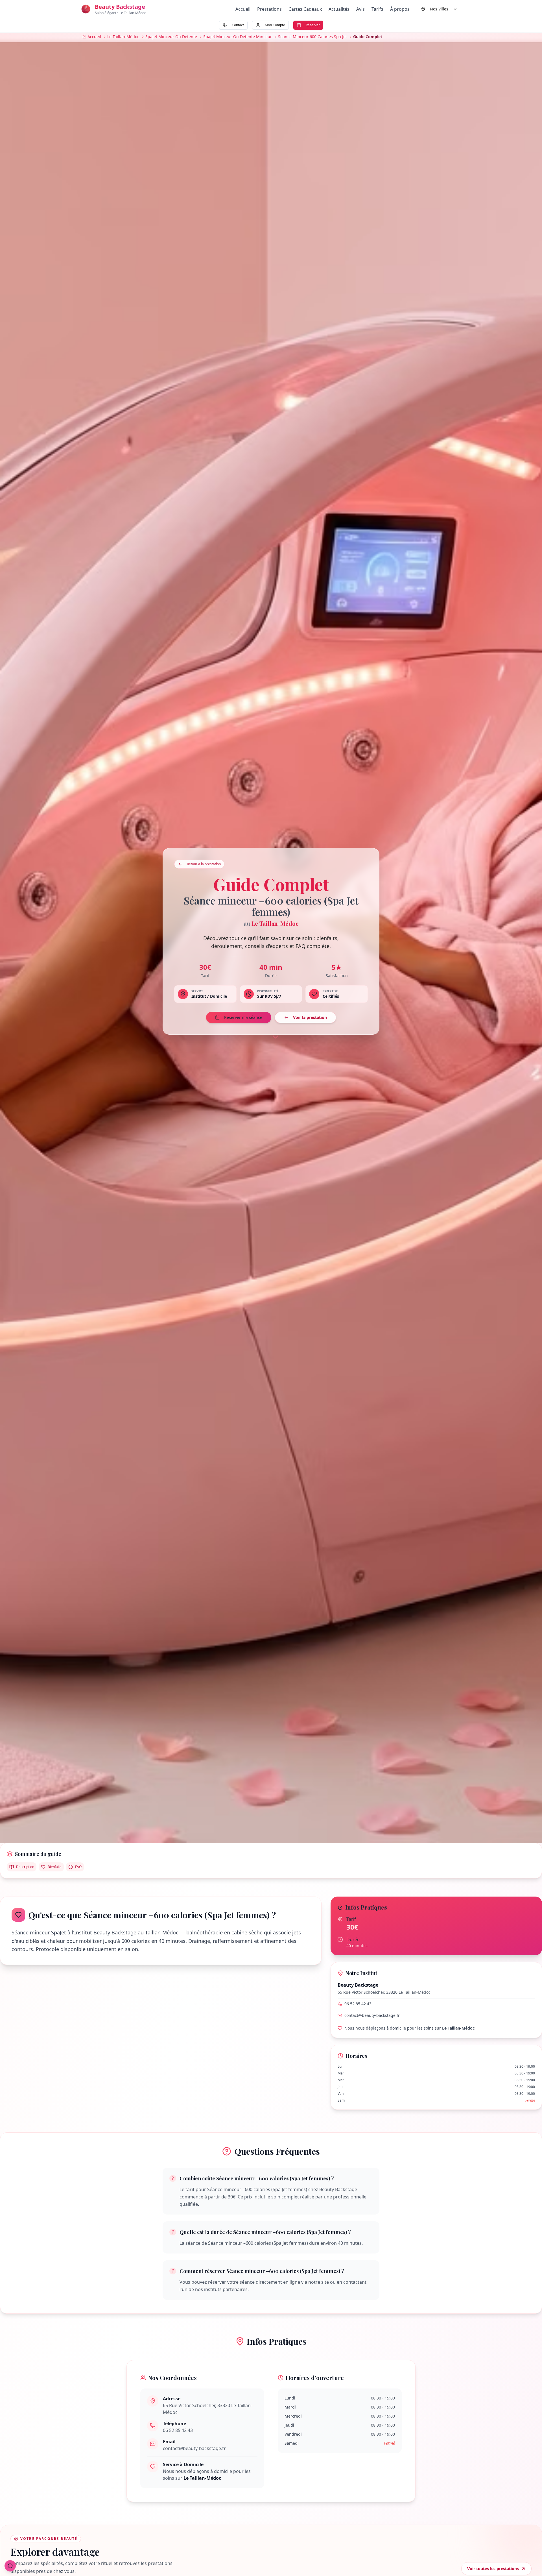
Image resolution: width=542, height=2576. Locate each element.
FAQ (78, 1867)
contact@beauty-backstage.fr (372, 2015)
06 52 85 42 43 (358, 2004)
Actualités (339, 9)
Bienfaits (55, 1867)
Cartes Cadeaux (305, 9)
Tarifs (377, 9)
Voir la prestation (310, 1017)
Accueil (243, 9)
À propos (400, 9)
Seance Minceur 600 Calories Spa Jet (312, 37)
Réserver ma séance (243, 1017)
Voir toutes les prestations (493, 2569)
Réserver (313, 25)
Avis (360, 9)
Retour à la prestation (204, 864)
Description (25, 1867)
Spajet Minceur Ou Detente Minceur (238, 37)
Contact (238, 25)
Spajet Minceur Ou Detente (171, 37)
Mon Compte (275, 25)
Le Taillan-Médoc (123, 37)
